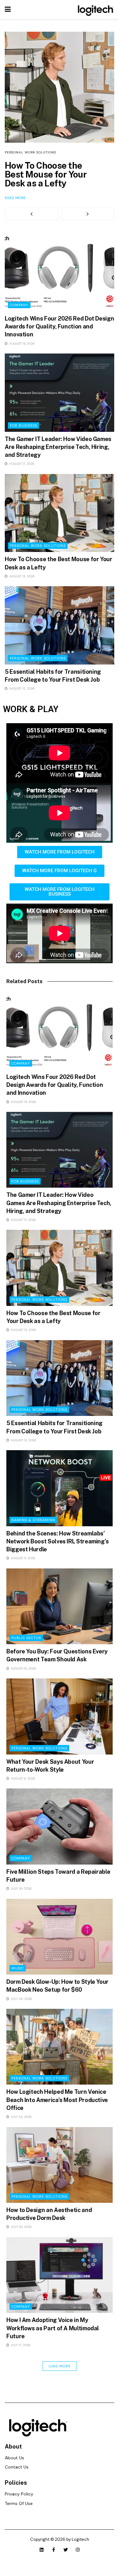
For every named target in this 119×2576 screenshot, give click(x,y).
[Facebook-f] (54, 2550)
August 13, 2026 (21, 576)
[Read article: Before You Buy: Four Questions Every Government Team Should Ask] (60, 1606)
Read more (15, 198)
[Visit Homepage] (95, 10)
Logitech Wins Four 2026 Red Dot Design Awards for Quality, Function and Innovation (59, 326)
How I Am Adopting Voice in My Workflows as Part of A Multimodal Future (53, 2328)
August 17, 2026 (21, 464)
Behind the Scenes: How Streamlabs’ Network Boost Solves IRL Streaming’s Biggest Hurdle (58, 1541)
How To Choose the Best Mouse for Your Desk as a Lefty (46, 174)
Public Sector (26, 1638)
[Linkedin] (42, 2550)
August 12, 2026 (21, 688)
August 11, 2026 (23, 1558)
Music (18, 1968)
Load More (60, 2366)
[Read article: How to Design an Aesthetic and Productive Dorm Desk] (60, 2165)
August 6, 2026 (23, 1778)
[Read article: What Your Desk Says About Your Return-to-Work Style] (60, 1716)
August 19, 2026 (21, 344)
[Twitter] (66, 2550)
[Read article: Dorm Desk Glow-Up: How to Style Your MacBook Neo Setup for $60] (60, 1937)
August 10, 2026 (23, 1668)
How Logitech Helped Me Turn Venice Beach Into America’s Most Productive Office (57, 2100)
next (88, 214)
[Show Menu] (8, 10)
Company (19, 305)
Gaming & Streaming (33, 1520)
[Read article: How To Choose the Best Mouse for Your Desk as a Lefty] (60, 60)
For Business (23, 425)
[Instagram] (78, 2550)
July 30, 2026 (21, 1888)
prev (31, 214)
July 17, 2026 (20, 2345)
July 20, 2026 (21, 2227)
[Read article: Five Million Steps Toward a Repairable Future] (60, 1827)
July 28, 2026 (21, 1999)
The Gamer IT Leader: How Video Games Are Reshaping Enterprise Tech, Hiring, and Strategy (58, 447)
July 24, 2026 (21, 2117)
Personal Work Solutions (30, 152)
